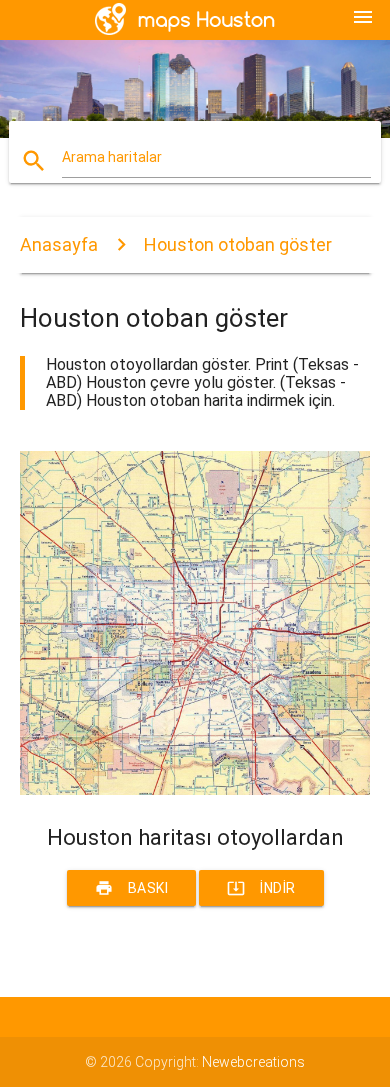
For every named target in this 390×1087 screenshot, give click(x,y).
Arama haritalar (112, 157)
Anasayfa (59, 244)
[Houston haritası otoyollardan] (195, 790)
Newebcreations (253, 1062)
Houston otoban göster (238, 244)
